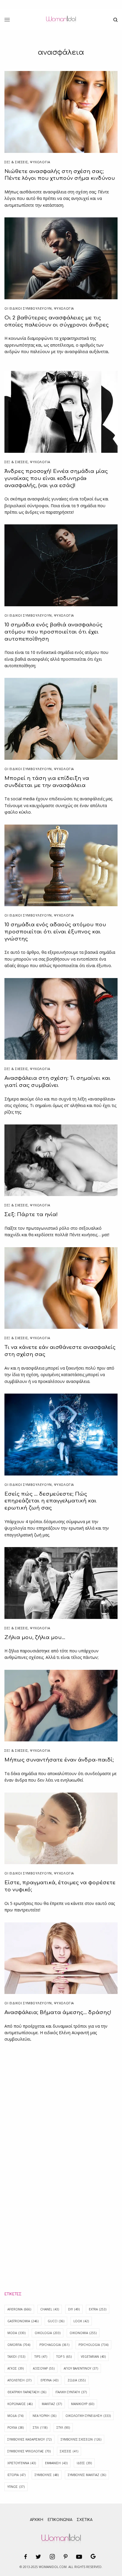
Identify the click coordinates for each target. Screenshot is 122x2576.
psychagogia (54, 2345)
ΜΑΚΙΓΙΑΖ (52, 2404)
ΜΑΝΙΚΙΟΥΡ (83, 2404)
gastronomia (23, 2321)
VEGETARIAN (93, 2357)
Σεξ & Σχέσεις (16, 162)
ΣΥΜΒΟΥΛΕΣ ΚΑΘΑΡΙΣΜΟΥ (29, 2439)
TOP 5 (64, 2357)
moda (16, 2333)
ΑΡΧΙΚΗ (37, 2520)
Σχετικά (85, 2520)
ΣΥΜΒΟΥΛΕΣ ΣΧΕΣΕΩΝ (81, 2439)
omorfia (19, 2345)
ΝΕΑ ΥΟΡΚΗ (44, 2416)
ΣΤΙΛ (40, 2428)
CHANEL (50, 2309)
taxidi (16, 2357)
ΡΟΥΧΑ (16, 2428)
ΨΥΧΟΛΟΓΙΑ (40, 162)
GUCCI (56, 2321)
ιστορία (16, 2475)
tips (41, 2357)
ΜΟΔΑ (15, 2416)
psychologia (93, 2345)
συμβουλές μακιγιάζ (87, 2475)
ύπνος (16, 2487)
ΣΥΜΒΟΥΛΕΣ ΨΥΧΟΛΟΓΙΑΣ (29, 2451)
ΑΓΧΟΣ (16, 2368)
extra (98, 2309)
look (81, 2321)
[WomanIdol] (61, 20)
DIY (74, 2309)
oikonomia (83, 2333)
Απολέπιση (19, 2380)
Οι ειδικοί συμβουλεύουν (28, 308)
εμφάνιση (56, 2463)
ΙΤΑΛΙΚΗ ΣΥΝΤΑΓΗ (71, 2392)
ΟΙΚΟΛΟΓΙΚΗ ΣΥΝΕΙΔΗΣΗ (88, 2416)
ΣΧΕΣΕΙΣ (69, 2451)
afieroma (19, 2309)
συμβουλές (47, 2475)
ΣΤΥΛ (63, 2428)
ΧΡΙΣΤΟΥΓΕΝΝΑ (22, 2463)
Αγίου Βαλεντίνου (81, 2368)
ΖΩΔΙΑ (77, 2380)
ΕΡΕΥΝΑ (49, 2380)
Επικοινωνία (60, 2520)
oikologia (48, 2333)
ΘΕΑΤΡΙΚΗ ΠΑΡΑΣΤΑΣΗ (27, 2392)
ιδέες (84, 2463)
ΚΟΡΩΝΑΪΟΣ (20, 2404)
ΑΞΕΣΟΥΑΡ (44, 2368)
